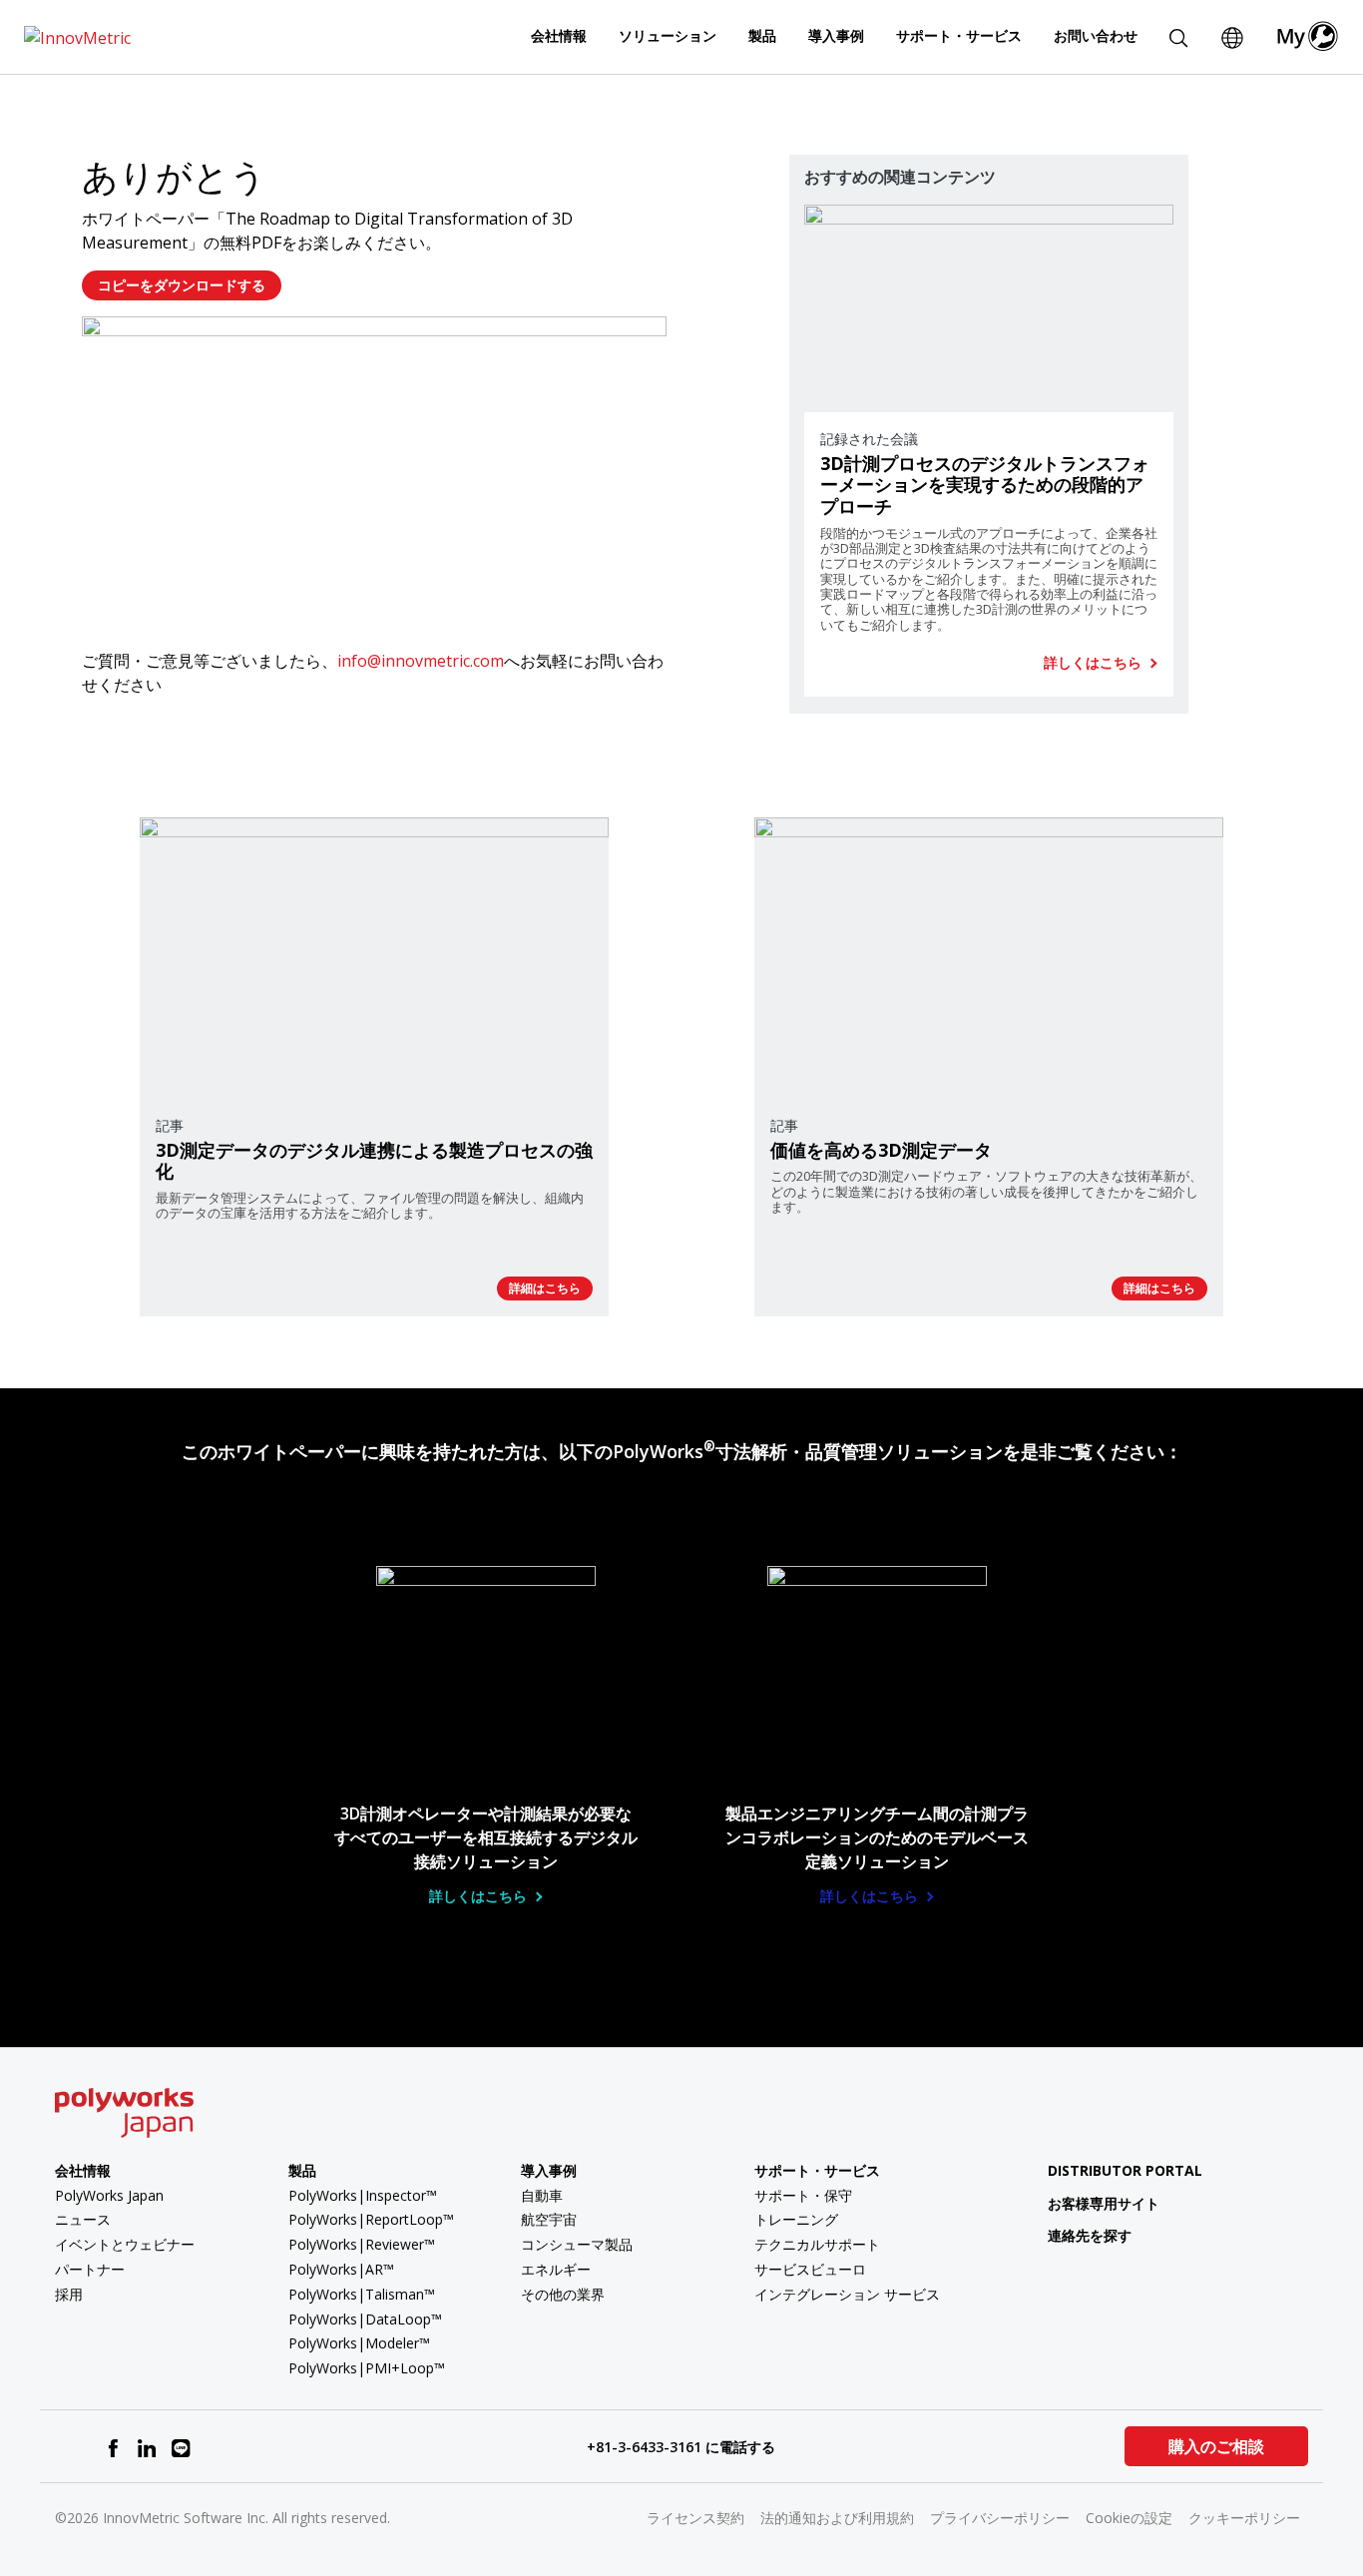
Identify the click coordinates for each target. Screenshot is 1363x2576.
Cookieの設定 (1129, 2518)
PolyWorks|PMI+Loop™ (367, 2368)
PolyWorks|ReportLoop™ (371, 2219)
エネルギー (556, 2269)
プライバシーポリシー (1000, 2518)
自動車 (542, 2195)
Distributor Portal (1125, 2170)
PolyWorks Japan (109, 2195)
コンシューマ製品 (577, 2244)
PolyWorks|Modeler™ (359, 2343)
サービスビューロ (810, 2269)
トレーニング (796, 2219)
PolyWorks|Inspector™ (363, 2195)
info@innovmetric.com (421, 661)
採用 (69, 2294)
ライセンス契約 (695, 2518)
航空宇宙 (549, 2219)
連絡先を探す (1090, 2235)
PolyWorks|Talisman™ (362, 2294)
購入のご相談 (1216, 2446)
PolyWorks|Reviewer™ (362, 2244)
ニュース (83, 2219)
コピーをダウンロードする (182, 285)
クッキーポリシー (1244, 2518)
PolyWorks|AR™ (341, 2269)
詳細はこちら (545, 1288)
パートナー (90, 2269)
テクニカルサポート (817, 2244)
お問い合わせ (1096, 35)
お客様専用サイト (1104, 2203)
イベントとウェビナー (125, 2244)
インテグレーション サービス (847, 2294)
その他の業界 (563, 2294)
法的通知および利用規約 (837, 2518)
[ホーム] (77, 36)
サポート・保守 (803, 2195)
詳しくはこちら (1095, 663)
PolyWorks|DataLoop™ (365, 2319)
